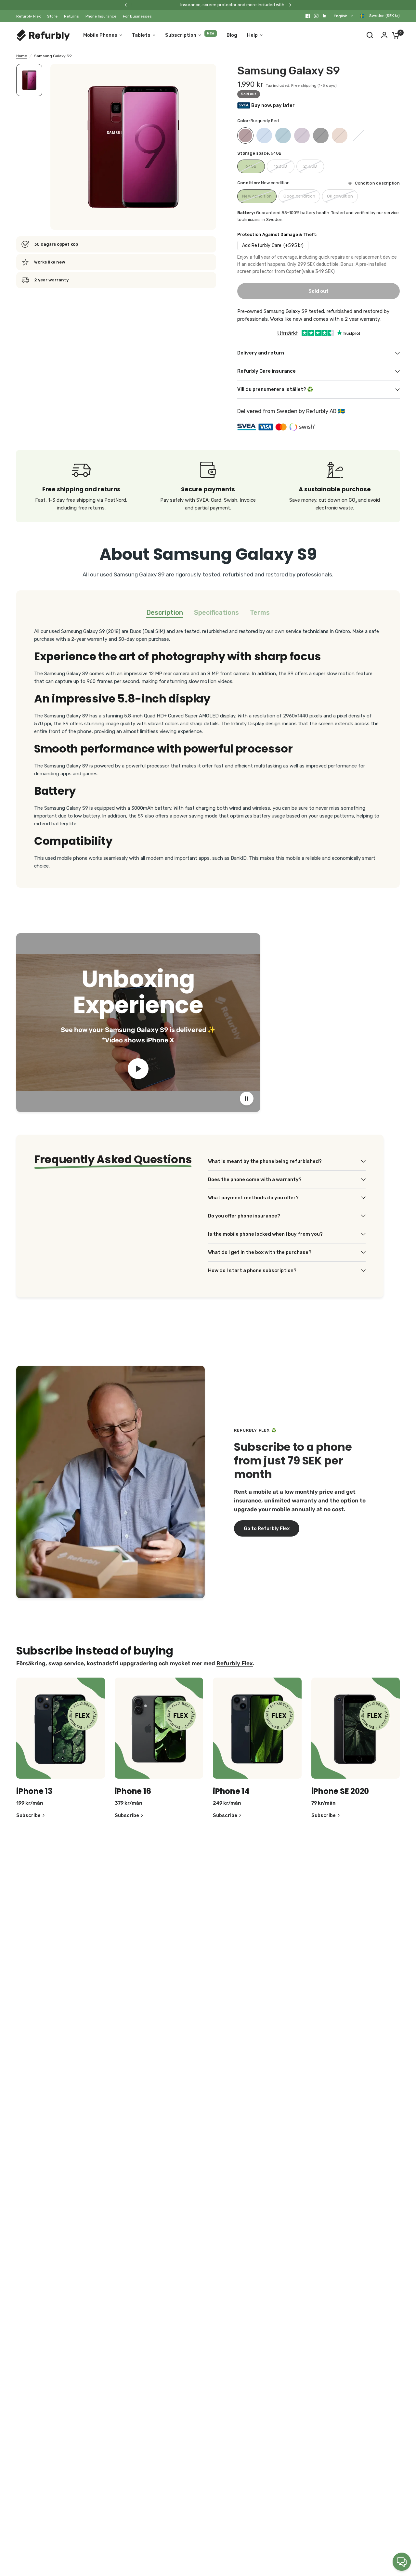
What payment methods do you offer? (253, 1198)
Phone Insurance (101, 16)
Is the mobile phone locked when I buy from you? (265, 1234)
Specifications (216, 612)
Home (22, 56)
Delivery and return (261, 353)
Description (165, 612)
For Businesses (137, 16)
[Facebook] (308, 16)
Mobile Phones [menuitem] (100, 35)
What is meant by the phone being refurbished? (265, 1161)
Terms (260, 612)
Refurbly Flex (28, 16)
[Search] (370, 35)
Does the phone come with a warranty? (255, 1179)
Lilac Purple (302, 135)
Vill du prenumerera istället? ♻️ (275, 389)
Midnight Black (321, 135)
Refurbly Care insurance (266, 371)
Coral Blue (264, 135)
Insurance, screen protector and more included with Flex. (180, 5)
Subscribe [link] (28, 1816)
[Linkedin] (325, 16)
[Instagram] (316, 16)
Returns (71, 16)
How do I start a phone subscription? (252, 1270)
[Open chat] (402, 2562)
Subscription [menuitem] (181, 35)
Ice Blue (283, 135)
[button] (267, 1528)
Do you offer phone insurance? (244, 1216)
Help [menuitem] (252, 35)
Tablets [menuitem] (141, 35)
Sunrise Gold (340, 135)
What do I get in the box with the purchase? (260, 1252)
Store (52, 16)
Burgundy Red (245, 135)
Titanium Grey (358, 135)
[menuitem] (30, 16)
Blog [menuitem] (232, 35)
